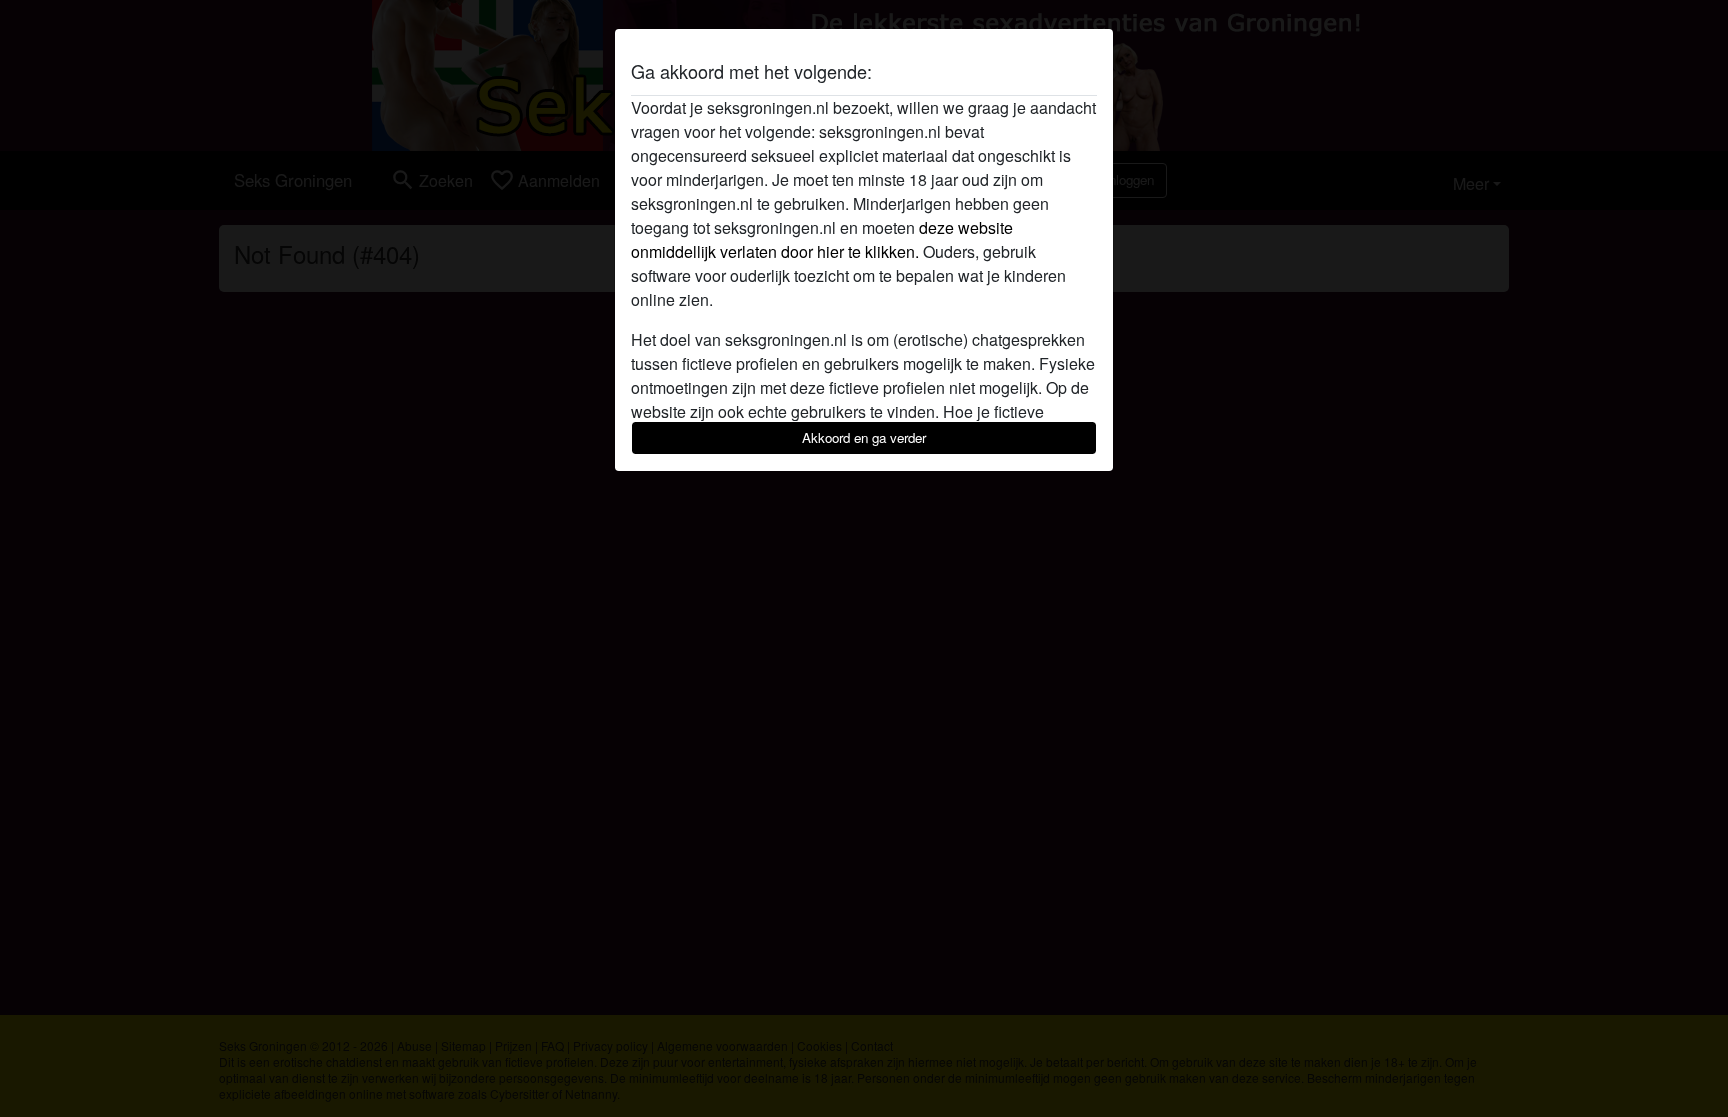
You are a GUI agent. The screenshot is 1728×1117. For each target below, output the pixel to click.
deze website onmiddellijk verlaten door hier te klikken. (822, 239)
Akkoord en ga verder (864, 437)
